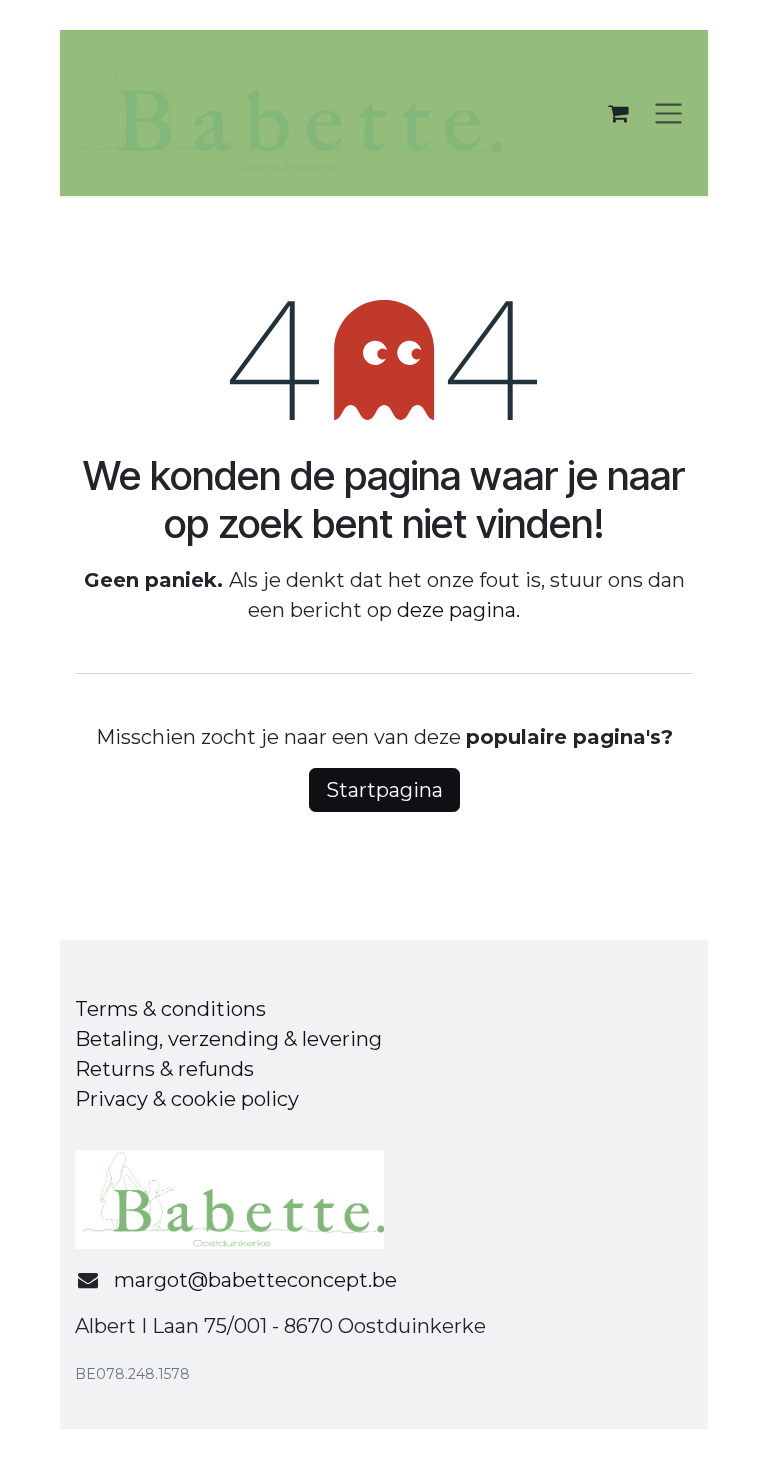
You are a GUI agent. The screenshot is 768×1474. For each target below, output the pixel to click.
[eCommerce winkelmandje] (618, 113)
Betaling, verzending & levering (228, 1039)
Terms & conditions (170, 1009)
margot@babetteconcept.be (255, 1280)
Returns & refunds (164, 1069)
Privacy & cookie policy (187, 1099)
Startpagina (384, 790)
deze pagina (456, 610)
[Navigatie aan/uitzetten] (668, 113)
